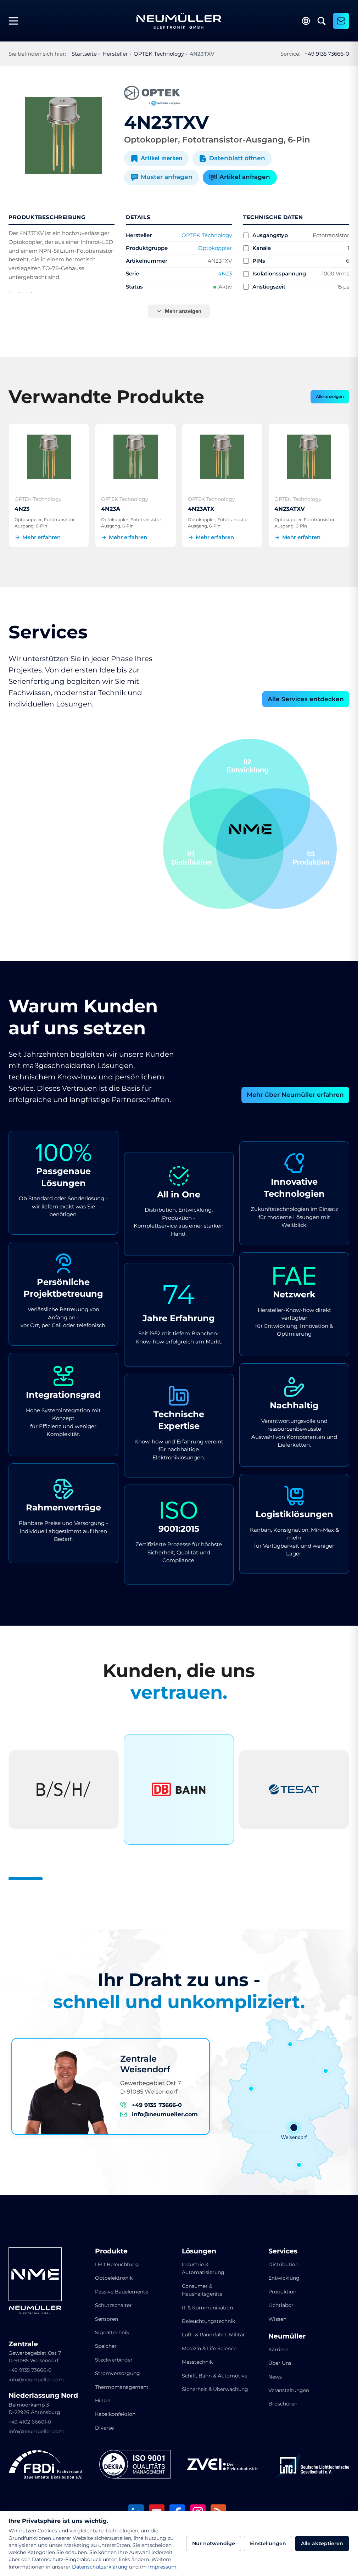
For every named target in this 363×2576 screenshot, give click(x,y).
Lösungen (199, 2251)
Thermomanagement (122, 2387)
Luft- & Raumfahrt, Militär (213, 2335)
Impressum (162, 2567)
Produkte (111, 2251)
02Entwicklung (309, 858)
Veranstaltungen (289, 2390)
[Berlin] (326, 2071)
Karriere (278, 2349)
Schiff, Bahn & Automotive (215, 2376)
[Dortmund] (251, 2089)
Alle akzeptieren (322, 2543)
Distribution (283, 2264)
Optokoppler (215, 248)
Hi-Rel (102, 2401)
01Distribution (248, 766)
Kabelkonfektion (115, 2414)
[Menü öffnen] (16, 21)
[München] (299, 2165)
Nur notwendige (214, 2543)
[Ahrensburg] (290, 2044)
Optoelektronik (114, 2278)
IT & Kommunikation (207, 2308)
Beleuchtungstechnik (208, 2321)
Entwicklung (284, 2278)
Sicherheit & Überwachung (215, 2389)
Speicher (106, 2346)
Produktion (282, 2292)
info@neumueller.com (165, 2114)
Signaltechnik (112, 2332)
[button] (223, 849)
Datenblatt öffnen (237, 158)
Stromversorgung (118, 2373)
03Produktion (190, 858)
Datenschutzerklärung (100, 2567)
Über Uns (280, 2363)
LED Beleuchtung (117, 2264)
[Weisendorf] (294, 2128)
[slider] (179, 1879)
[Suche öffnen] (322, 21)
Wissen (277, 2319)
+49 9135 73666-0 (327, 54)
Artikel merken (161, 158)
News (275, 2377)
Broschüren (283, 2404)
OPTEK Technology (207, 235)
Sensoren (107, 2319)
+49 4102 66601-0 (30, 2422)
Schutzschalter (113, 2305)
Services (283, 2251)
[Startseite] (179, 21)
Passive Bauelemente (122, 2292)
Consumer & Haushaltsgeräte (202, 2290)
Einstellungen (268, 2543)
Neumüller (287, 2336)
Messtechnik (197, 2362)
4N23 (225, 273)
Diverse (104, 2428)
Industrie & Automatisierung (203, 2268)
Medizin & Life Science (209, 2348)
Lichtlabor (281, 2305)
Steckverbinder (114, 2360)
